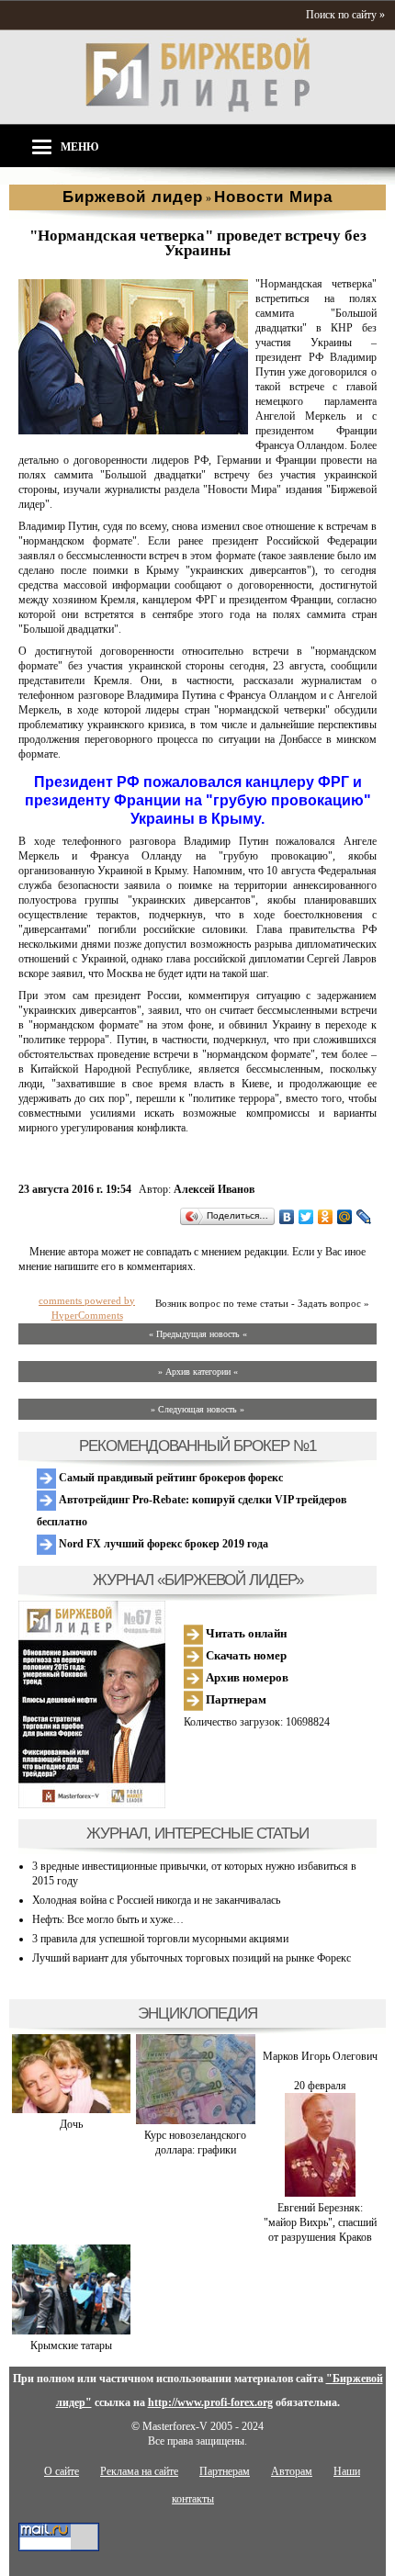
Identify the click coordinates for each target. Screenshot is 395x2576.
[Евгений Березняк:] (320, 2193)
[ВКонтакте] (287, 1217)
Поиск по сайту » (345, 15)
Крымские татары (71, 2345)
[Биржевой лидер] (197, 108)
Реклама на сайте (139, 2471)
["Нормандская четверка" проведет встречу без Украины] (133, 431)
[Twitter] (306, 1217)
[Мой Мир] (345, 1217)
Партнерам (235, 1699)
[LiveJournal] (364, 1217)
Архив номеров (246, 1677)
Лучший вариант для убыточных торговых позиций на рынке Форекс (192, 1958)
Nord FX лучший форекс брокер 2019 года (162, 1544)
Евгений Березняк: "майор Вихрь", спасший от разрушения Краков (320, 2222)
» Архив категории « (198, 1372)
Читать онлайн (245, 1633)
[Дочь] (71, 2109)
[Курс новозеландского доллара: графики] (195, 2120)
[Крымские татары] (71, 2331)
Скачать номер (245, 1655)
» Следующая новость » (197, 1409)
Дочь (71, 2124)
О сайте (62, 2471)
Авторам (292, 2471)
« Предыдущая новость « (198, 1334)
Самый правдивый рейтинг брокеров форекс (169, 1478)
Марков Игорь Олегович (320, 2056)
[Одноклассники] (326, 1217)
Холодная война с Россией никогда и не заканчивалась (156, 1900)
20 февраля (320, 2086)
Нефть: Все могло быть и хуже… (108, 1919)
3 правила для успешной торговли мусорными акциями (160, 1939)
